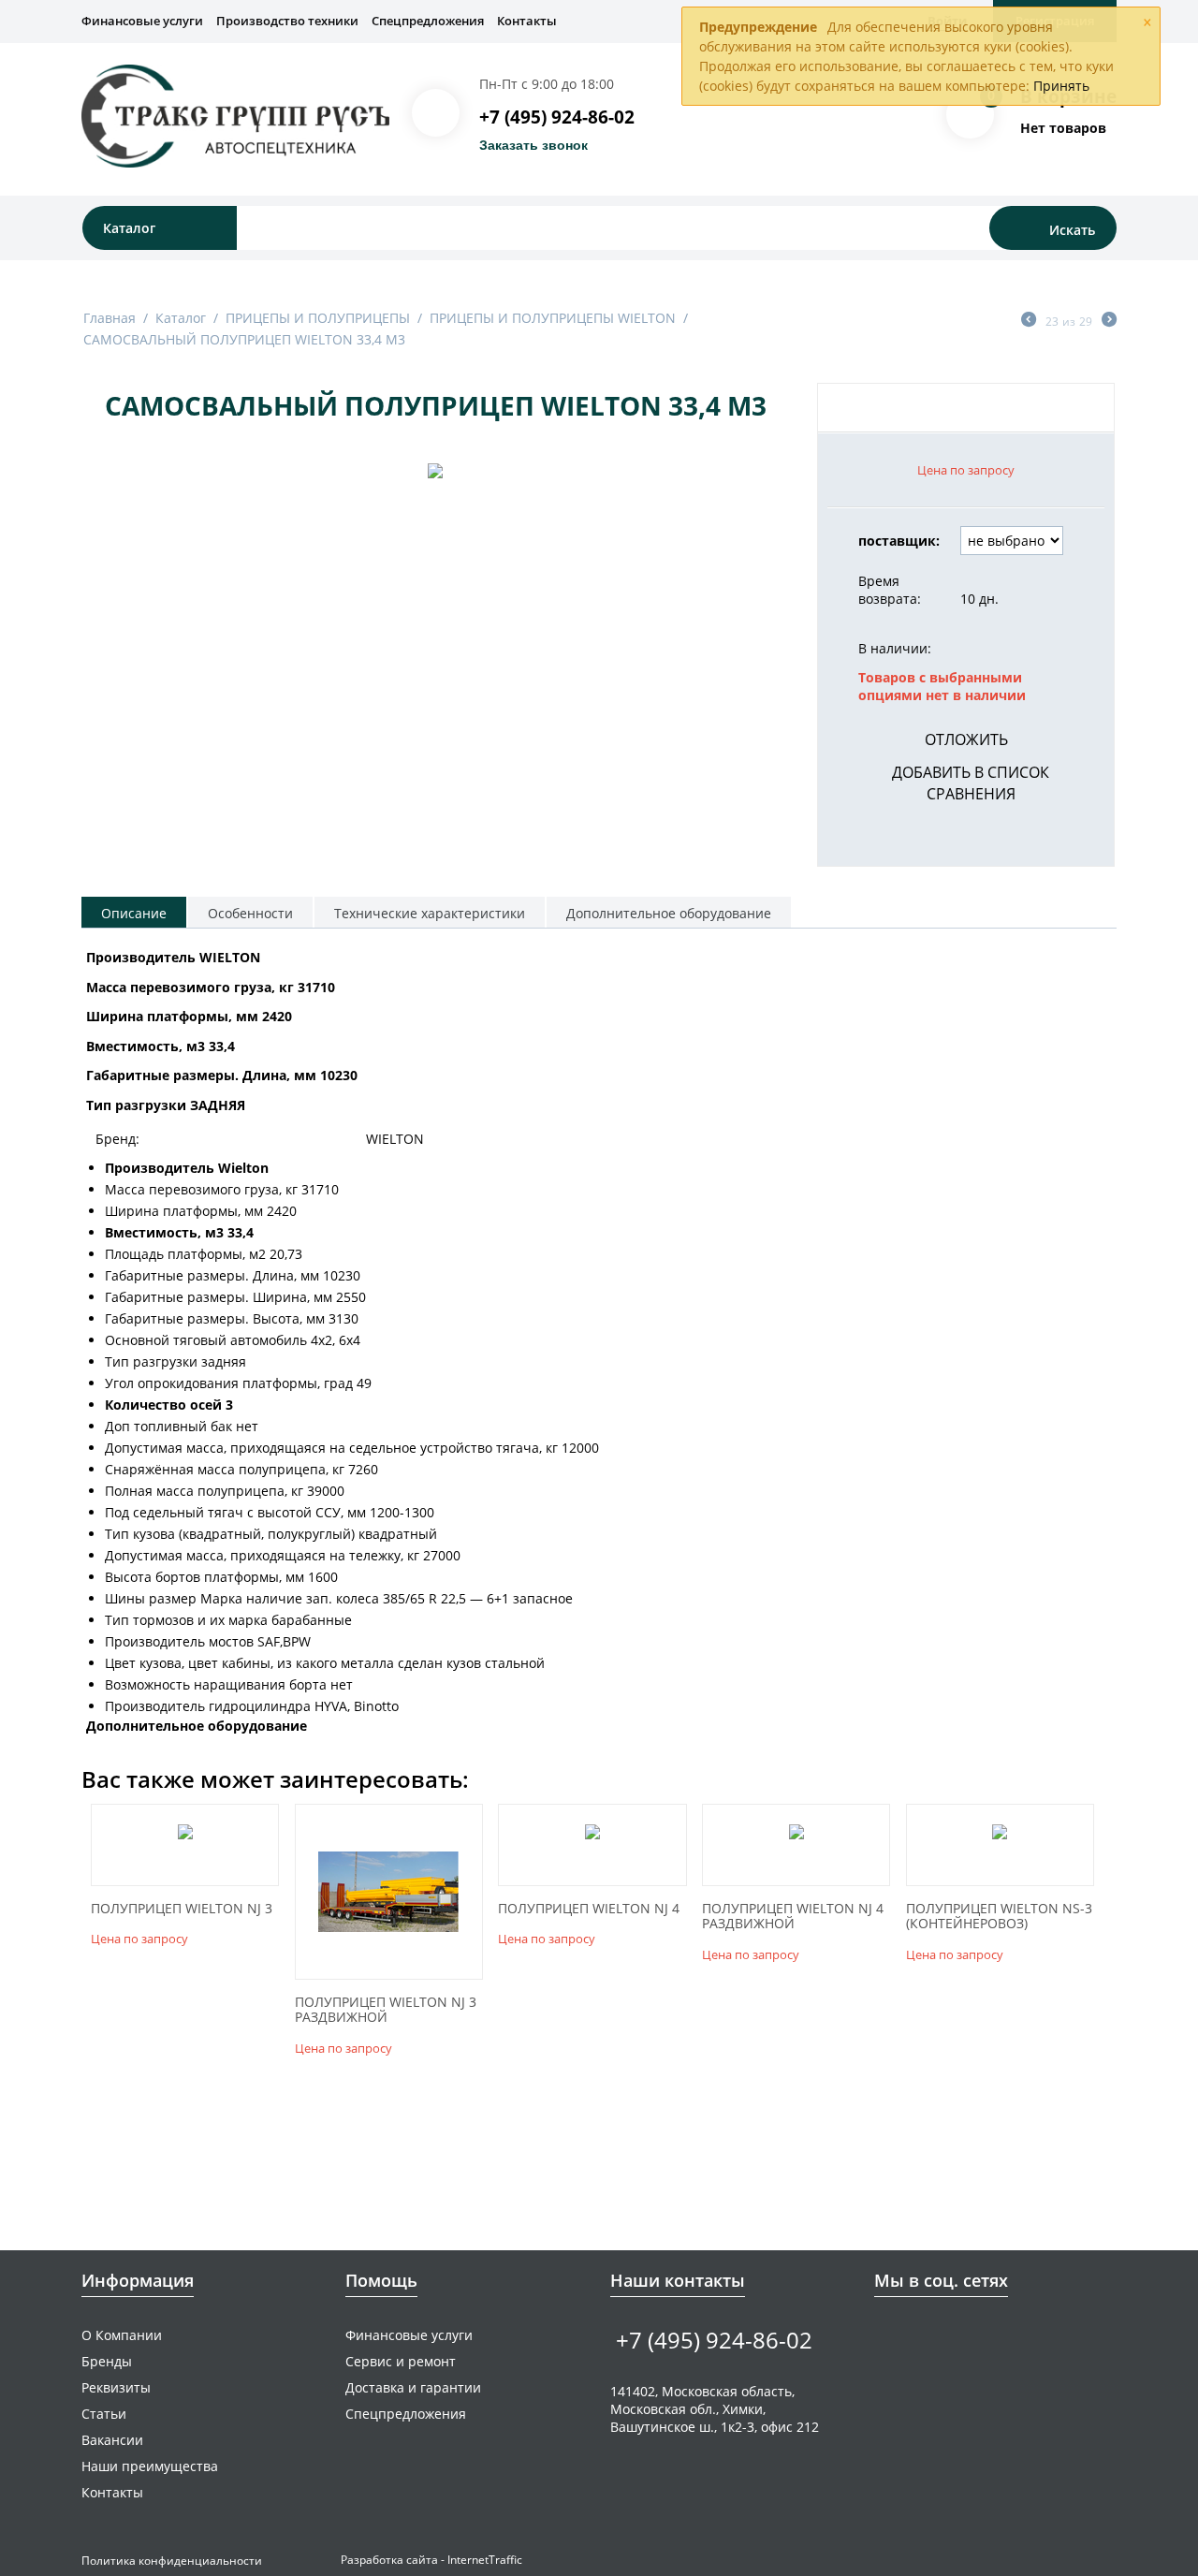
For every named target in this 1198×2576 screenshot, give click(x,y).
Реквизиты (116, 2387)
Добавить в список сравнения (971, 783)
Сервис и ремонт (401, 2361)
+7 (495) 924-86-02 (557, 117)
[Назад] (1029, 321)
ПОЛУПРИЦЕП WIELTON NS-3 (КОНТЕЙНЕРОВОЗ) (999, 1917)
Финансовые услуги (142, 21)
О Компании (122, 2335)
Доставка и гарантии (413, 2387)
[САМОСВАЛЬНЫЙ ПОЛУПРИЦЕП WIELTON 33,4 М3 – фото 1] (435, 469)
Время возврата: (890, 590)
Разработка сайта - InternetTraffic (431, 2560)
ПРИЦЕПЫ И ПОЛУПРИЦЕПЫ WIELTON (553, 318)
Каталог (181, 318)
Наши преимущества (150, 2466)
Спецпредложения (428, 21)
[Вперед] (1109, 321)
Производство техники (287, 21)
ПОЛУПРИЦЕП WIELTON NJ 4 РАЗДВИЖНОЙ (793, 1917)
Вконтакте (885, 2334)
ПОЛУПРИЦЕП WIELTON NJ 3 (182, 1909)
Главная (110, 318)
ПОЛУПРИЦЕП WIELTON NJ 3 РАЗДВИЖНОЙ (386, 2011)
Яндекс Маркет (1001, 2334)
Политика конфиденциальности (172, 2561)
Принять (1061, 86)
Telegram (943, 2334)
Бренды (107, 2361)
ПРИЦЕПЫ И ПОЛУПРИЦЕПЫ (318, 318)
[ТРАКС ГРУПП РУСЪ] (235, 115)
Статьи (104, 2414)
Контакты (527, 21)
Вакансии (112, 2440)
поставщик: (899, 541)
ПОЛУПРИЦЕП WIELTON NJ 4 (589, 1909)
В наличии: (895, 648)
